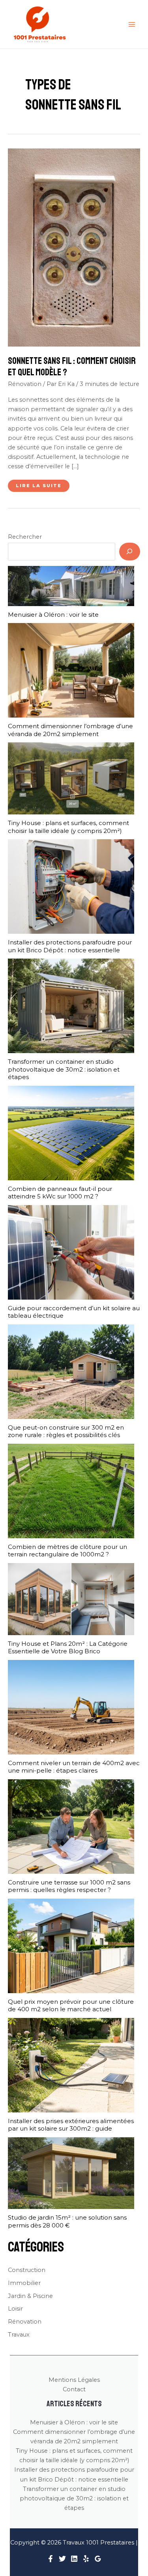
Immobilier (24, 2283)
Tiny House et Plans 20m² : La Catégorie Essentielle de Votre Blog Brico (68, 1648)
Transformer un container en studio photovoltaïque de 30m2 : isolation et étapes (64, 1069)
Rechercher (25, 537)
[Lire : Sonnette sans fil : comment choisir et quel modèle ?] (74, 247)
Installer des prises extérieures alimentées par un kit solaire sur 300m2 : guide (71, 2125)
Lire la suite (38, 487)
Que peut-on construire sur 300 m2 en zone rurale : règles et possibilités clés (66, 1431)
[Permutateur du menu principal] (132, 24)
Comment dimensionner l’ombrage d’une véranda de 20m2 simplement (70, 730)
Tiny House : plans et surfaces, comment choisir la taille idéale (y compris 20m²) (68, 827)
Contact (74, 2389)
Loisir (15, 2309)
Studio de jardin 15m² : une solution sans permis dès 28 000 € (67, 2221)
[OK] (130, 551)
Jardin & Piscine (30, 2296)
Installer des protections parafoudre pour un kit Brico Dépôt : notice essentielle (70, 946)
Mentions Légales (74, 2380)
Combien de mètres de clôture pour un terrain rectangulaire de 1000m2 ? (67, 1551)
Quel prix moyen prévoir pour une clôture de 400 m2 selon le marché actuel (71, 2006)
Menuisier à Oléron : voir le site (53, 615)
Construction (27, 2270)
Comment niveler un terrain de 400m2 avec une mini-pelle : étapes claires (74, 1767)
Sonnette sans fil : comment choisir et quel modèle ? (72, 366)
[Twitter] (62, 2559)
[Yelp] (86, 2559)
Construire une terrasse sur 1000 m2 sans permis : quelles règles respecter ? (69, 1886)
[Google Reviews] (98, 2559)
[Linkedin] (74, 2559)
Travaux (19, 2335)
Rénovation (25, 384)
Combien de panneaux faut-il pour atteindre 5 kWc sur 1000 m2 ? (60, 1193)
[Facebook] (51, 2559)
